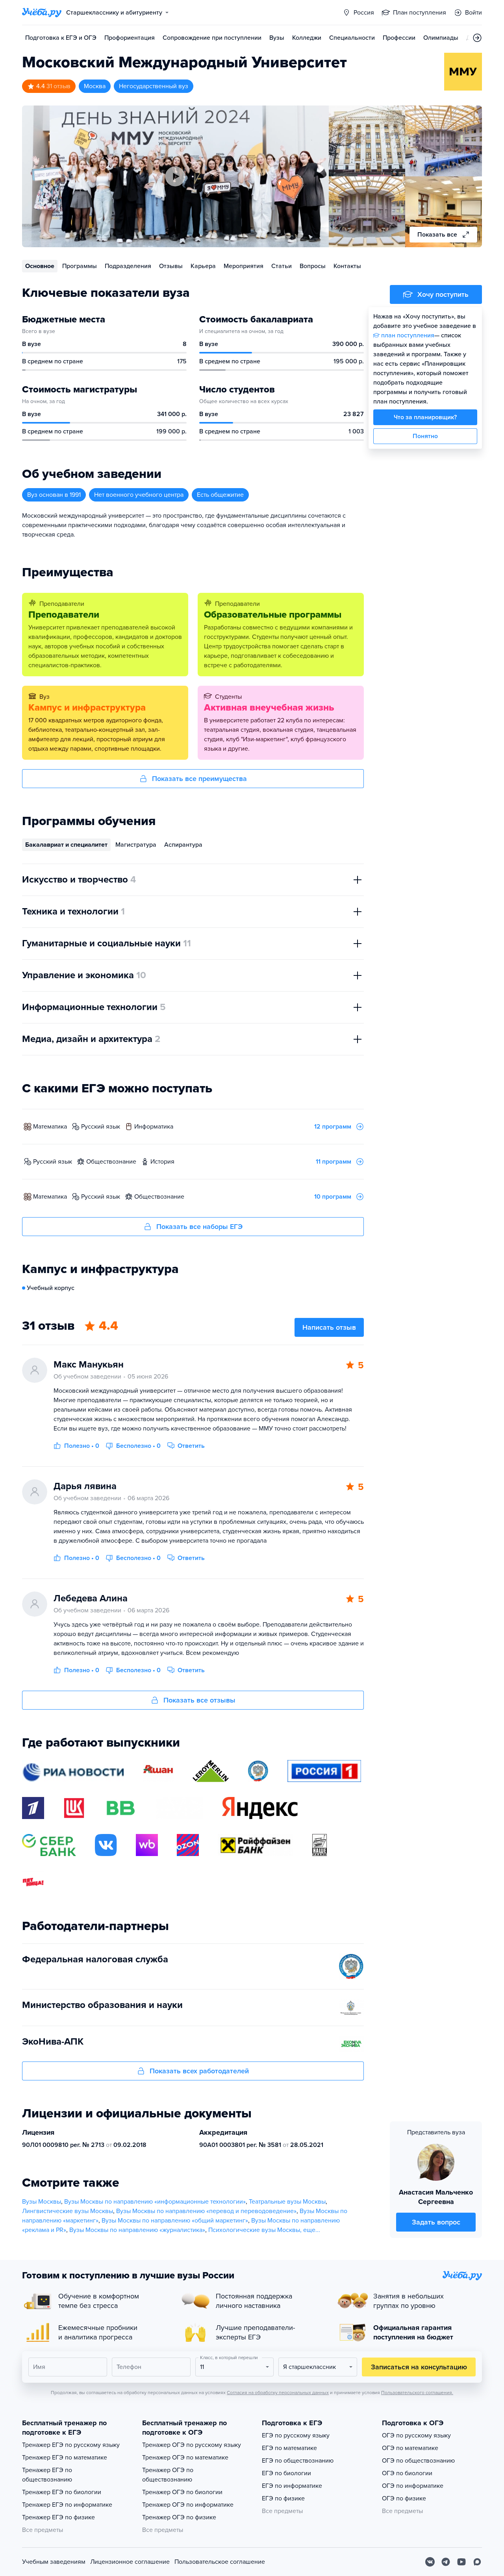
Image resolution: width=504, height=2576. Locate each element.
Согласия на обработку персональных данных (278, 2393)
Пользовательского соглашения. (417, 2393)
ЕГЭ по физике (283, 2498)
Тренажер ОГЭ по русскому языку (192, 2445)
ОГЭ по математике (410, 2448)
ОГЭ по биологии (407, 2473)
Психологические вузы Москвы (254, 2230)
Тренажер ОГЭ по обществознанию (168, 2475)
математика (50, 1127)
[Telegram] (446, 2562)
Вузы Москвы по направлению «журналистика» (137, 2230)
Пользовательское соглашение (220, 2562)
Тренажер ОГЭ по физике (179, 2517)
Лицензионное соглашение (130, 2562)
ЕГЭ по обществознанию (298, 2461)
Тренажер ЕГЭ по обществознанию (47, 2475)
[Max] (477, 2562)
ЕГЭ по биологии (286, 2473)
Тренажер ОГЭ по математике (185, 2458)
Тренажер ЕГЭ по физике (58, 2517)
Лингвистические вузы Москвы (68, 2211)
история (162, 1162)
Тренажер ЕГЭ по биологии (62, 2492)
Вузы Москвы (42, 2202)
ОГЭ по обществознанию (418, 2461)
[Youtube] (461, 2562)
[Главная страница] (42, 13)
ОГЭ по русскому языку (416, 2435)
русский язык (101, 1127)
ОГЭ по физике (404, 2498)
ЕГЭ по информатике (292, 2486)
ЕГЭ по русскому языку (296, 2435)
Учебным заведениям (54, 2562)
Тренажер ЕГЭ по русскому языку (71, 2445)
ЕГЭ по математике (289, 2448)
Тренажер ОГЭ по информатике (188, 2505)
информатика (154, 1127)
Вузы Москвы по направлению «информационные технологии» (155, 2202)
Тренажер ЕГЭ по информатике (67, 2505)
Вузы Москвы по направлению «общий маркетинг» (175, 2221)
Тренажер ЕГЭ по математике (65, 2458)
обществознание (111, 1162)
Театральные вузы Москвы (287, 2202)
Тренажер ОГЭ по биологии (182, 2492)
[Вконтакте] (430, 2562)
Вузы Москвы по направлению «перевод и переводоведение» (206, 2211)
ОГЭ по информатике (413, 2486)
